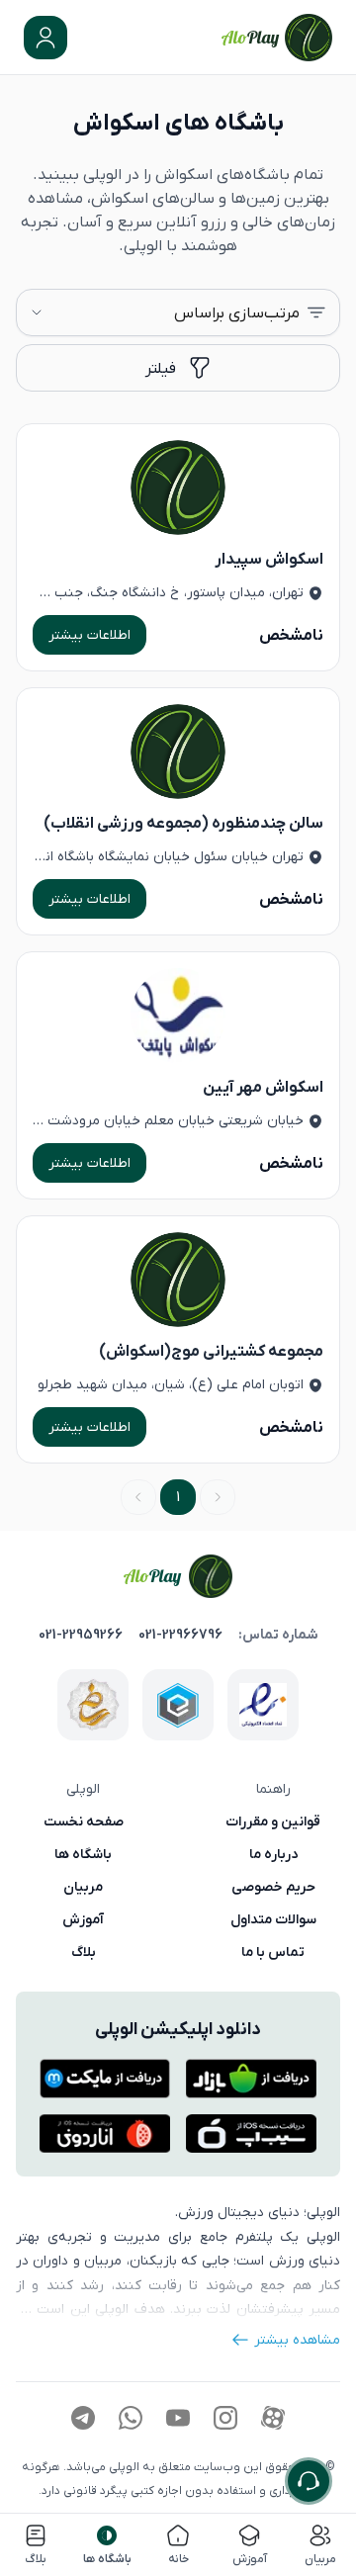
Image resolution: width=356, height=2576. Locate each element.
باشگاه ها (83, 1854)
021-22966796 (180, 1635)
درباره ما (273, 1854)
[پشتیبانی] (309, 2481)
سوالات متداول (273, 1919)
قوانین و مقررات (273, 1821)
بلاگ (84, 1952)
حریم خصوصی (273, 1887)
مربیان (83, 1887)
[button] (45, 38)
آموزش (83, 1919)
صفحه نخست (84, 1821)
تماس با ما (273, 1952)
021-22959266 (81, 1635)
